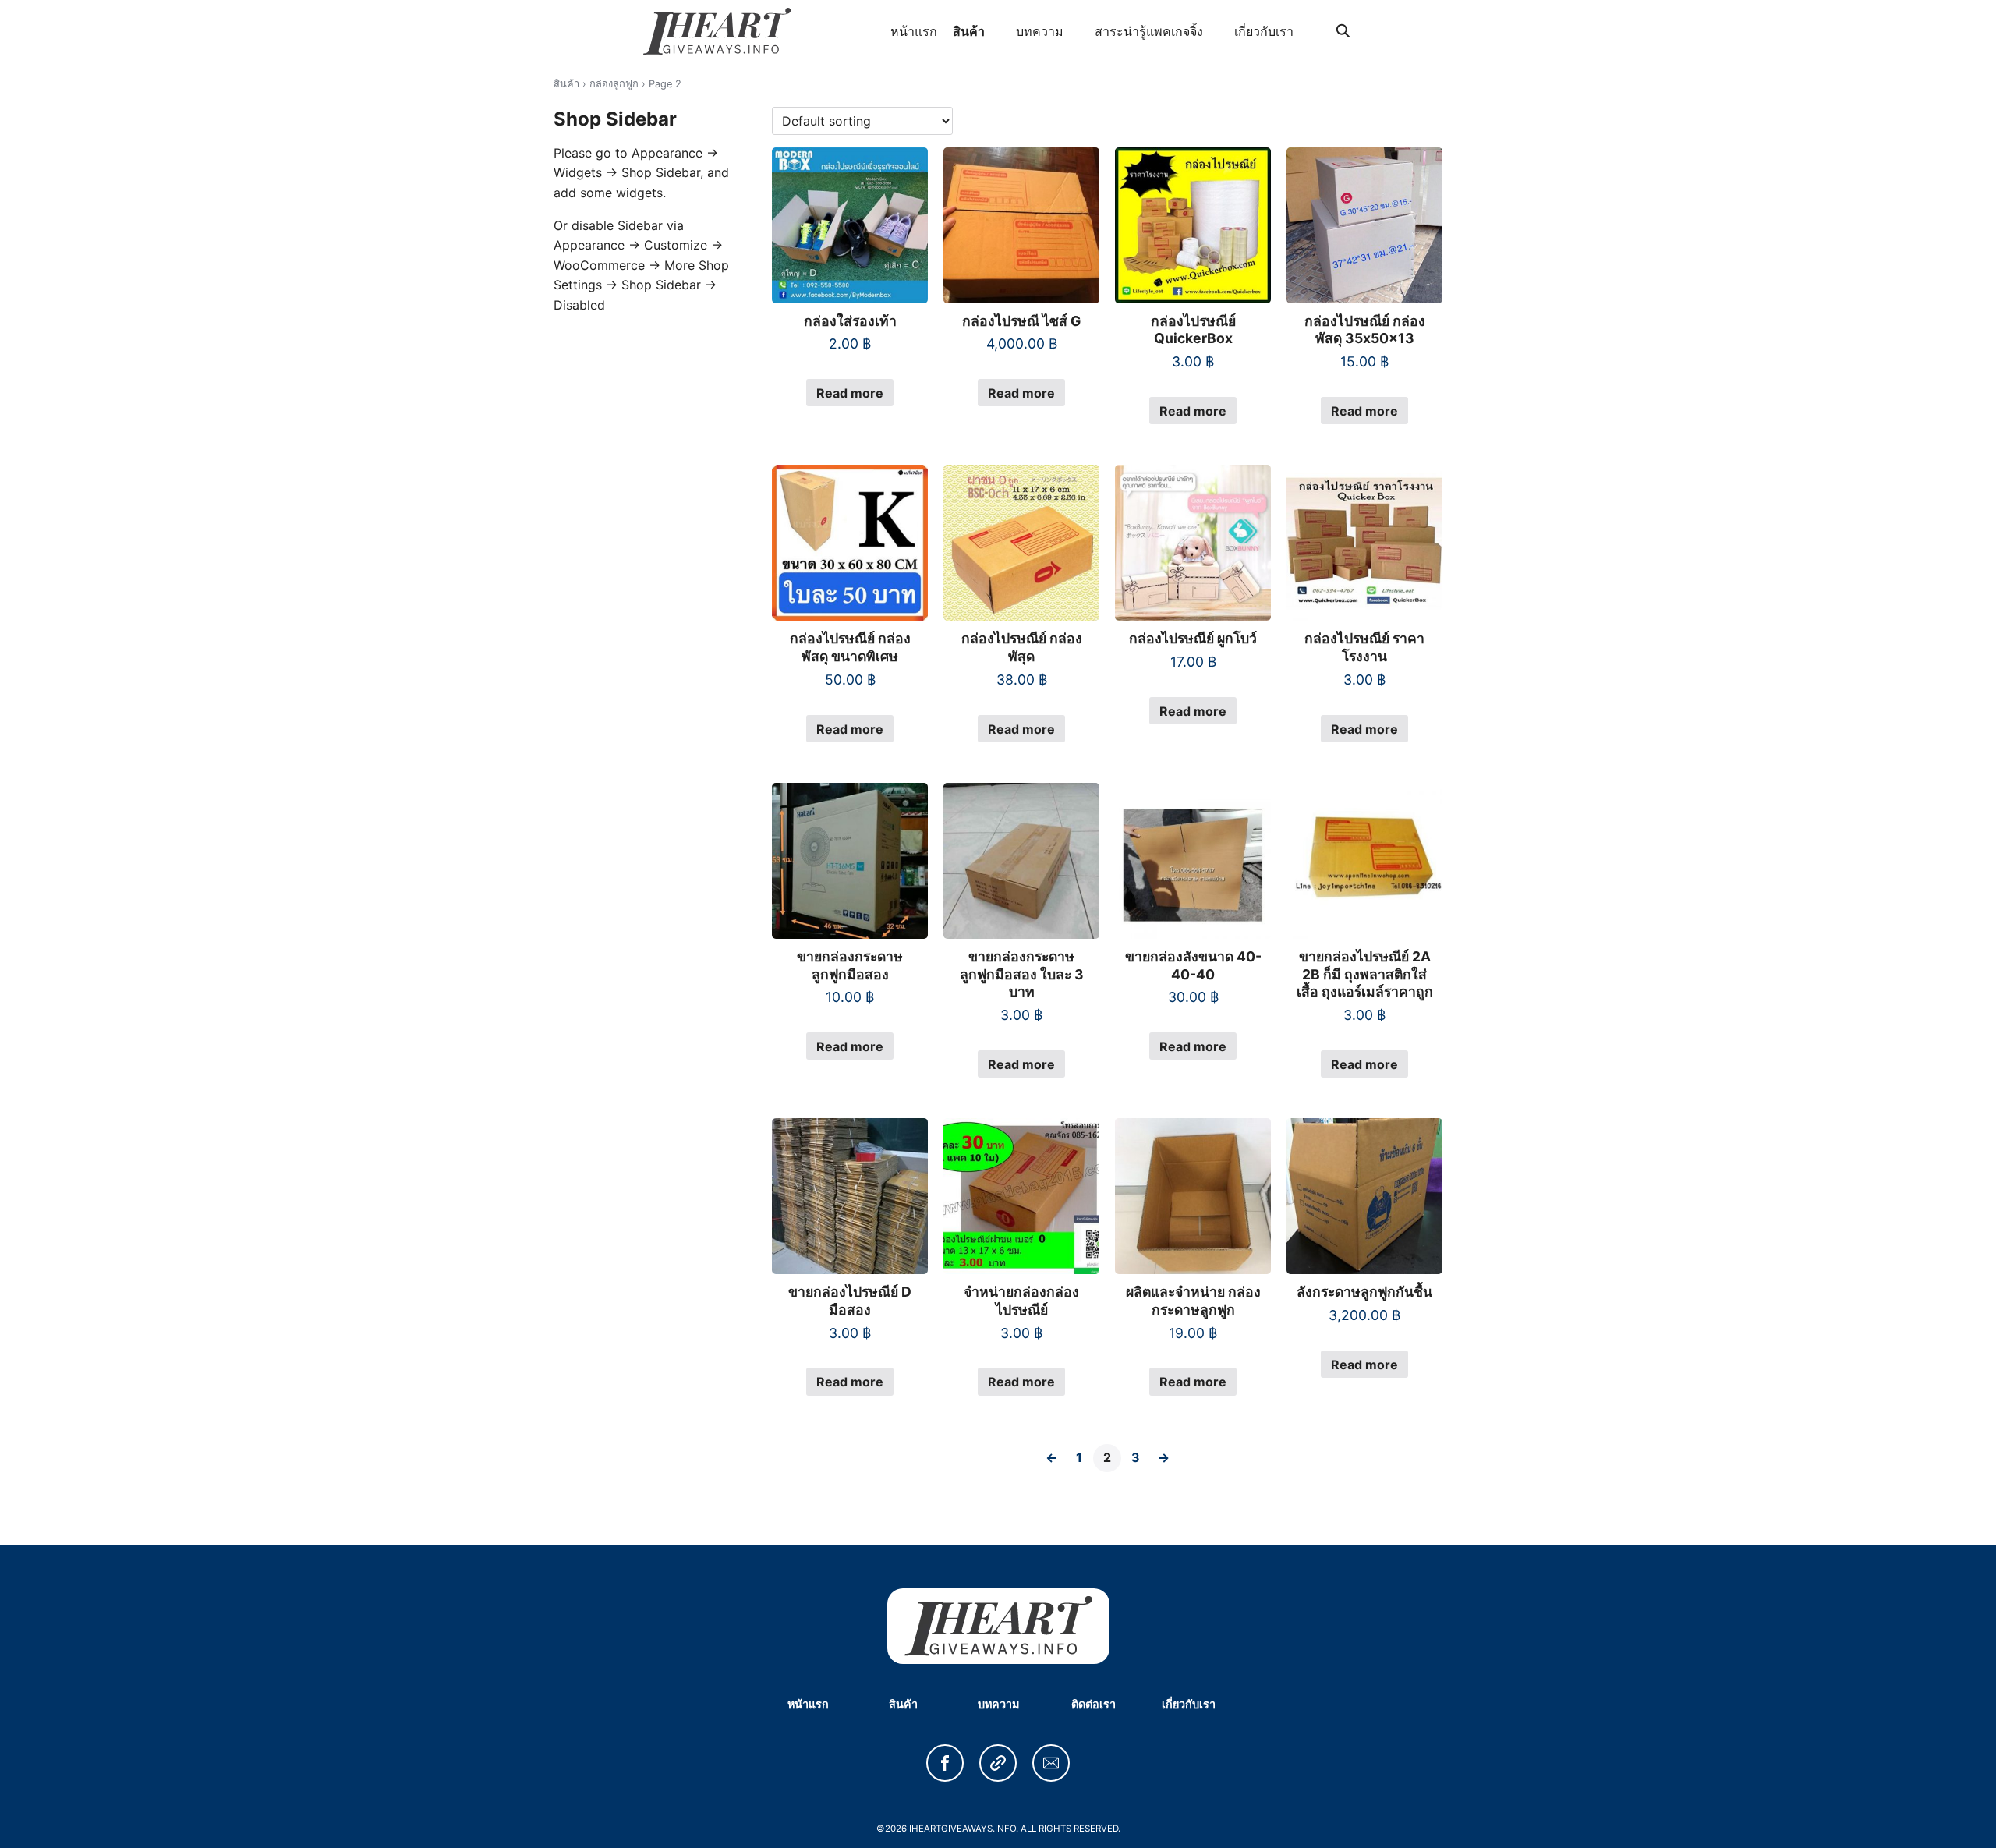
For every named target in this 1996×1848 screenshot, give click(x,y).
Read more (850, 393)
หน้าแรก (914, 31)
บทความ (1040, 31)
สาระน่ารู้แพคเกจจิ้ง (1149, 31)
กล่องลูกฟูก (614, 84)
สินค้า (969, 31)
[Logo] (717, 31)
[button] (945, 1763)
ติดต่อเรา (1094, 1704)
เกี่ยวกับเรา (1264, 31)
